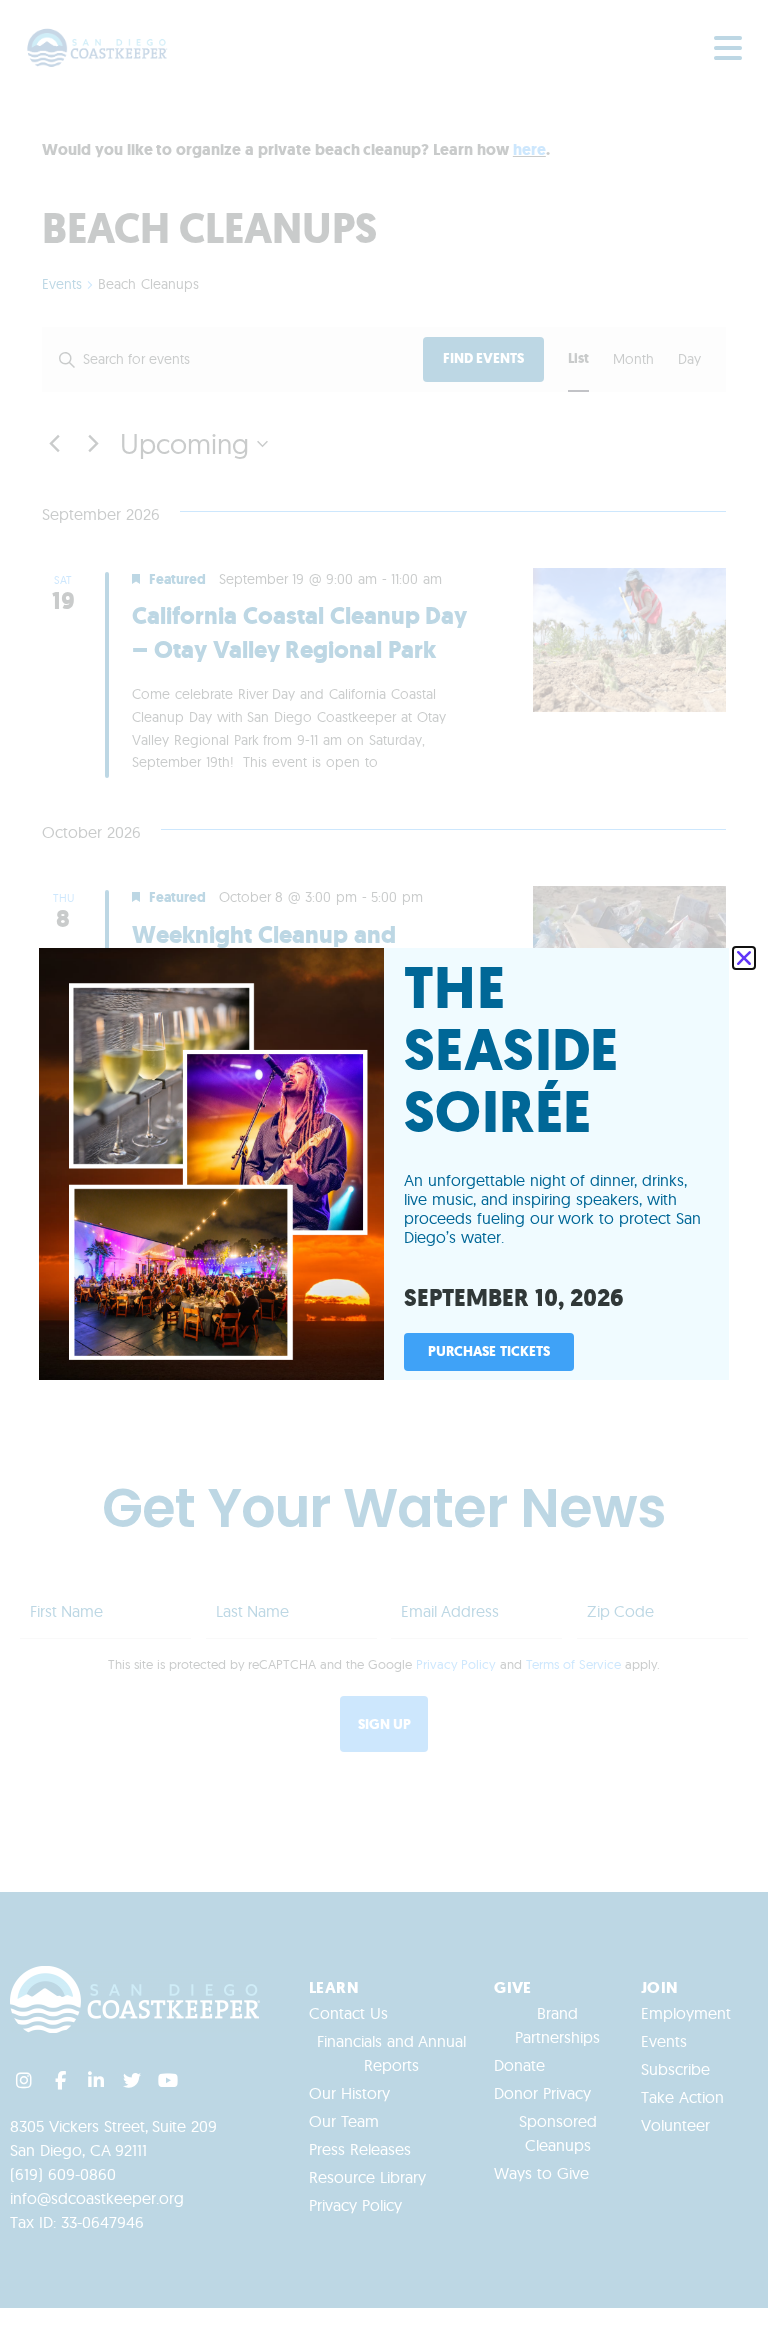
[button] (744, 958)
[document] (384, 1164)
